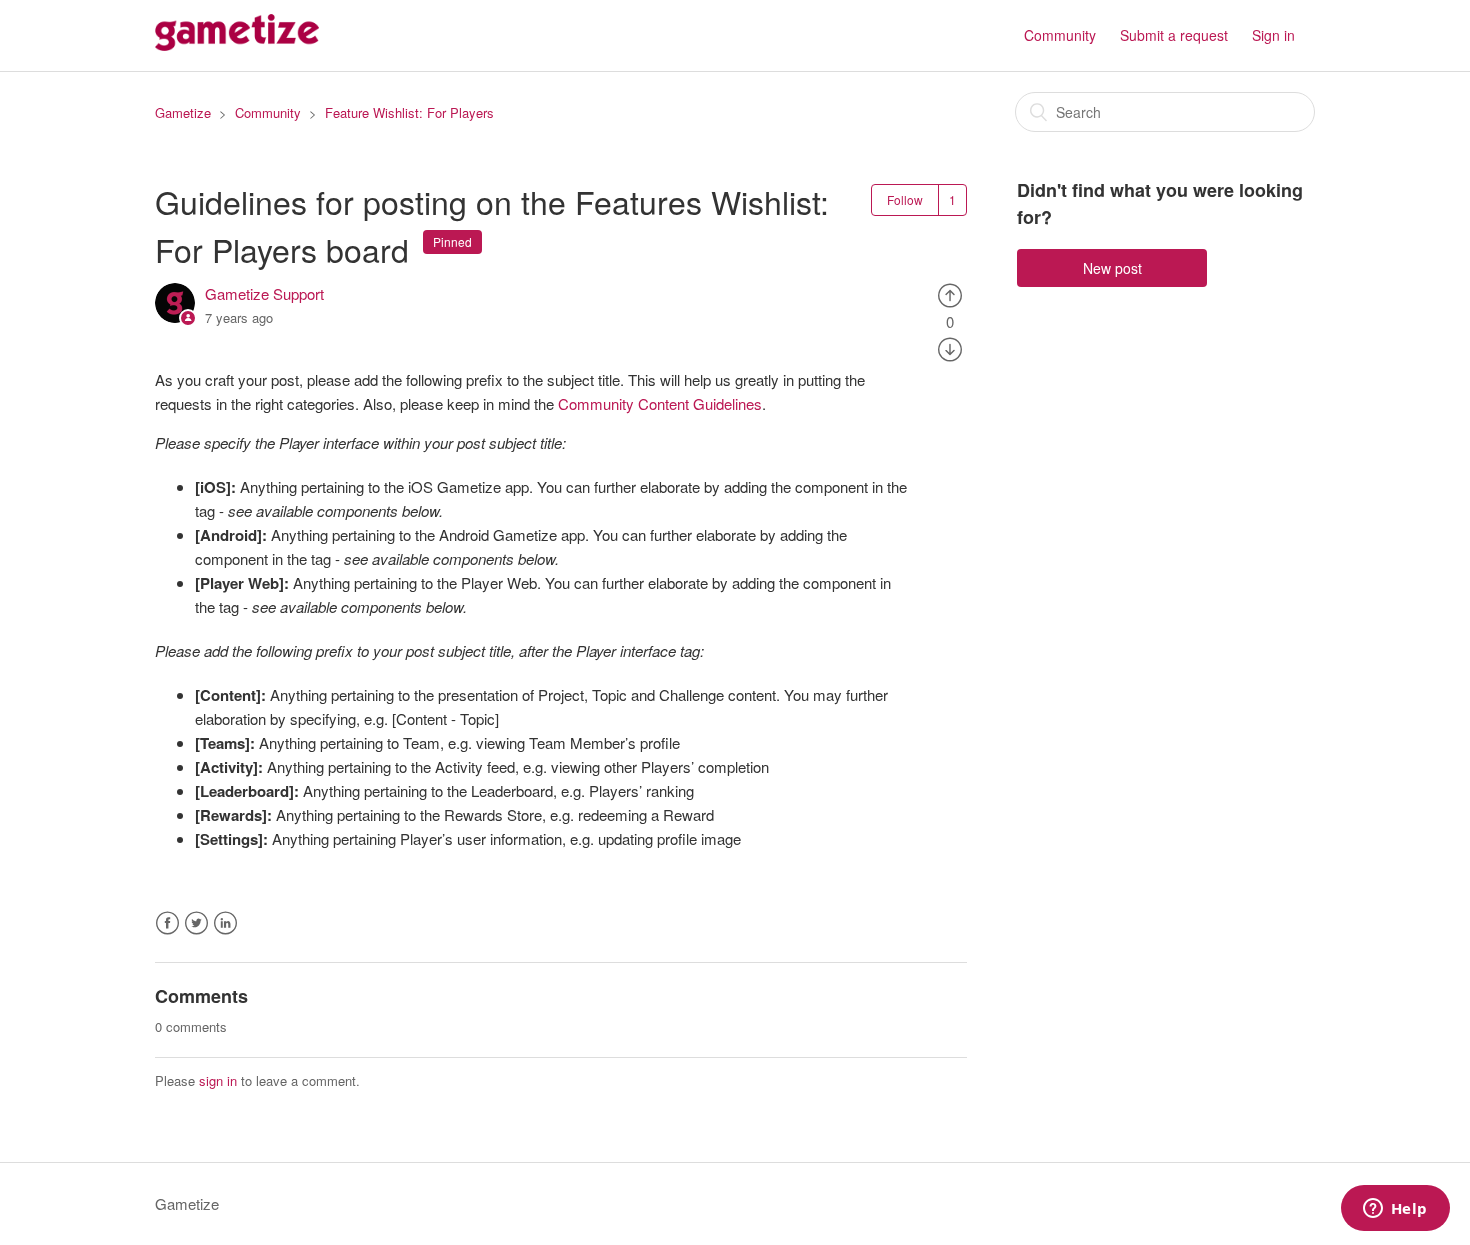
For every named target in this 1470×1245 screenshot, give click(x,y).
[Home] (237, 44)
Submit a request (1174, 35)
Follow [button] (905, 199)
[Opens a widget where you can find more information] (1395, 1210)
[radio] (950, 293)
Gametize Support (264, 293)
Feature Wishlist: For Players (409, 112)
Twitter (196, 923)
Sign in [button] (1273, 35)
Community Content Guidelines (660, 403)
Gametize (183, 112)
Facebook (167, 923)
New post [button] (1112, 268)
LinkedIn (225, 923)
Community (1060, 35)
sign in (218, 1080)
